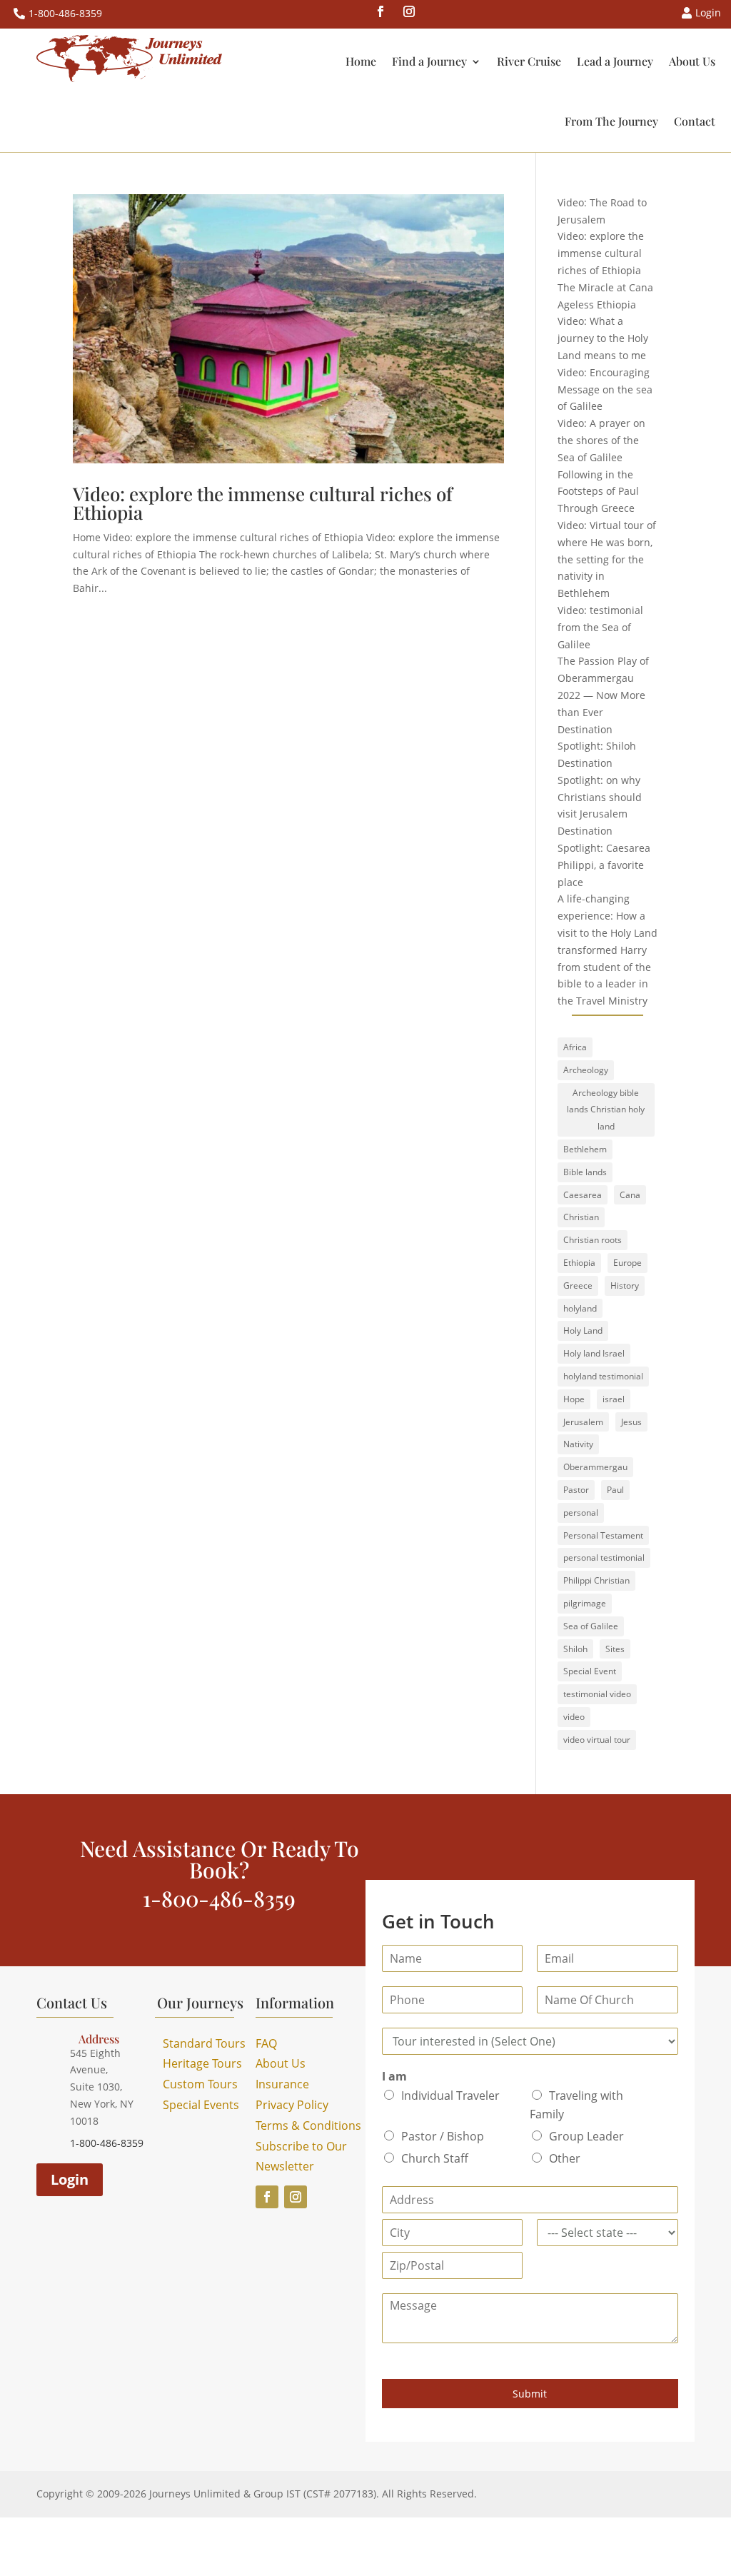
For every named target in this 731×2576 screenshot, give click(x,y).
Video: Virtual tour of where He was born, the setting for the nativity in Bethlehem (607, 559)
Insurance (282, 2084)
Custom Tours (200, 2084)
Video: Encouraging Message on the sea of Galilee (605, 389)
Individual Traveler (450, 2095)
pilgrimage (585, 1603)
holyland (580, 1308)
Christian (581, 1217)
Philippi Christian (596, 1580)
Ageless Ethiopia (597, 305)
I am (394, 2077)
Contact (695, 121)
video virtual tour (597, 1740)
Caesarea (583, 1195)
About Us (692, 61)
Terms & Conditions (308, 2125)
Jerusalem (583, 1422)
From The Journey (611, 121)
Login (70, 2179)
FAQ (266, 2043)
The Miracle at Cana (605, 287)
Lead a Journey (615, 61)
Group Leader (586, 2136)
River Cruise (529, 61)
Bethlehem (585, 1149)
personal (581, 1513)
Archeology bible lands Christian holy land (606, 1110)
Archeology (586, 1070)
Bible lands (585, 1172)
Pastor (576, 1490)
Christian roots (593, 1240)
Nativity (578, 1444)
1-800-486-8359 (65, 13)
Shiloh (575, 1649)
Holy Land (583, 1330)
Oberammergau (595, 1467)
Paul (615, 1490)
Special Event (590, 1671)
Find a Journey (429, 61)
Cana (630, 1195)
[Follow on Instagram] (409, 11)
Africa (575, 1047)
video (574, 1717)
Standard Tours (204, 2043)
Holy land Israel (594, 1353)
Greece (578, 1286)
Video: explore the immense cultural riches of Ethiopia (263, 503)
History (625, 1286)
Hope (574, 1399)
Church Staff (435, 2158)
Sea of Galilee (591, 1626)
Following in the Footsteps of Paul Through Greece (598, 492)
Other (565, 2158)
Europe (627, 1263)
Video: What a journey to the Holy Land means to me (603, 338)
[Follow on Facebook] (380, 11)
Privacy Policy (292, 2105)
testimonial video (597, 1694)
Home (361, 61)
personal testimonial (604, 1558)
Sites (615, 1649)
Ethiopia (579, 1263)
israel (614, 1399)
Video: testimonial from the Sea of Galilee (600, 627)
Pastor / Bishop (443, 2136)
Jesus (631, 1422)
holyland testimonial (603, 1376)
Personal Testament (603, 1535)
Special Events (201, 2105)
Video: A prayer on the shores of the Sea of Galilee (601, 440)
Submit (530, 2394)
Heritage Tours (202, 2063)
